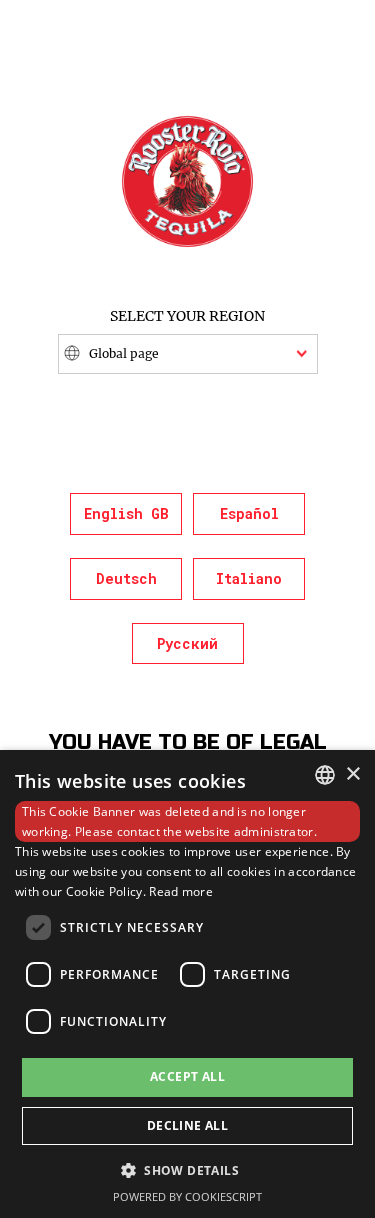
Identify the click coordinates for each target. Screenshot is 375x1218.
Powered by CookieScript (187, 1196)
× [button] (352, 774)
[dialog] (187, 984)
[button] (187, 1169)
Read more (181, 891)
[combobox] (325, 775)
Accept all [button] (187, 1076)
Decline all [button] (187, 1125)
